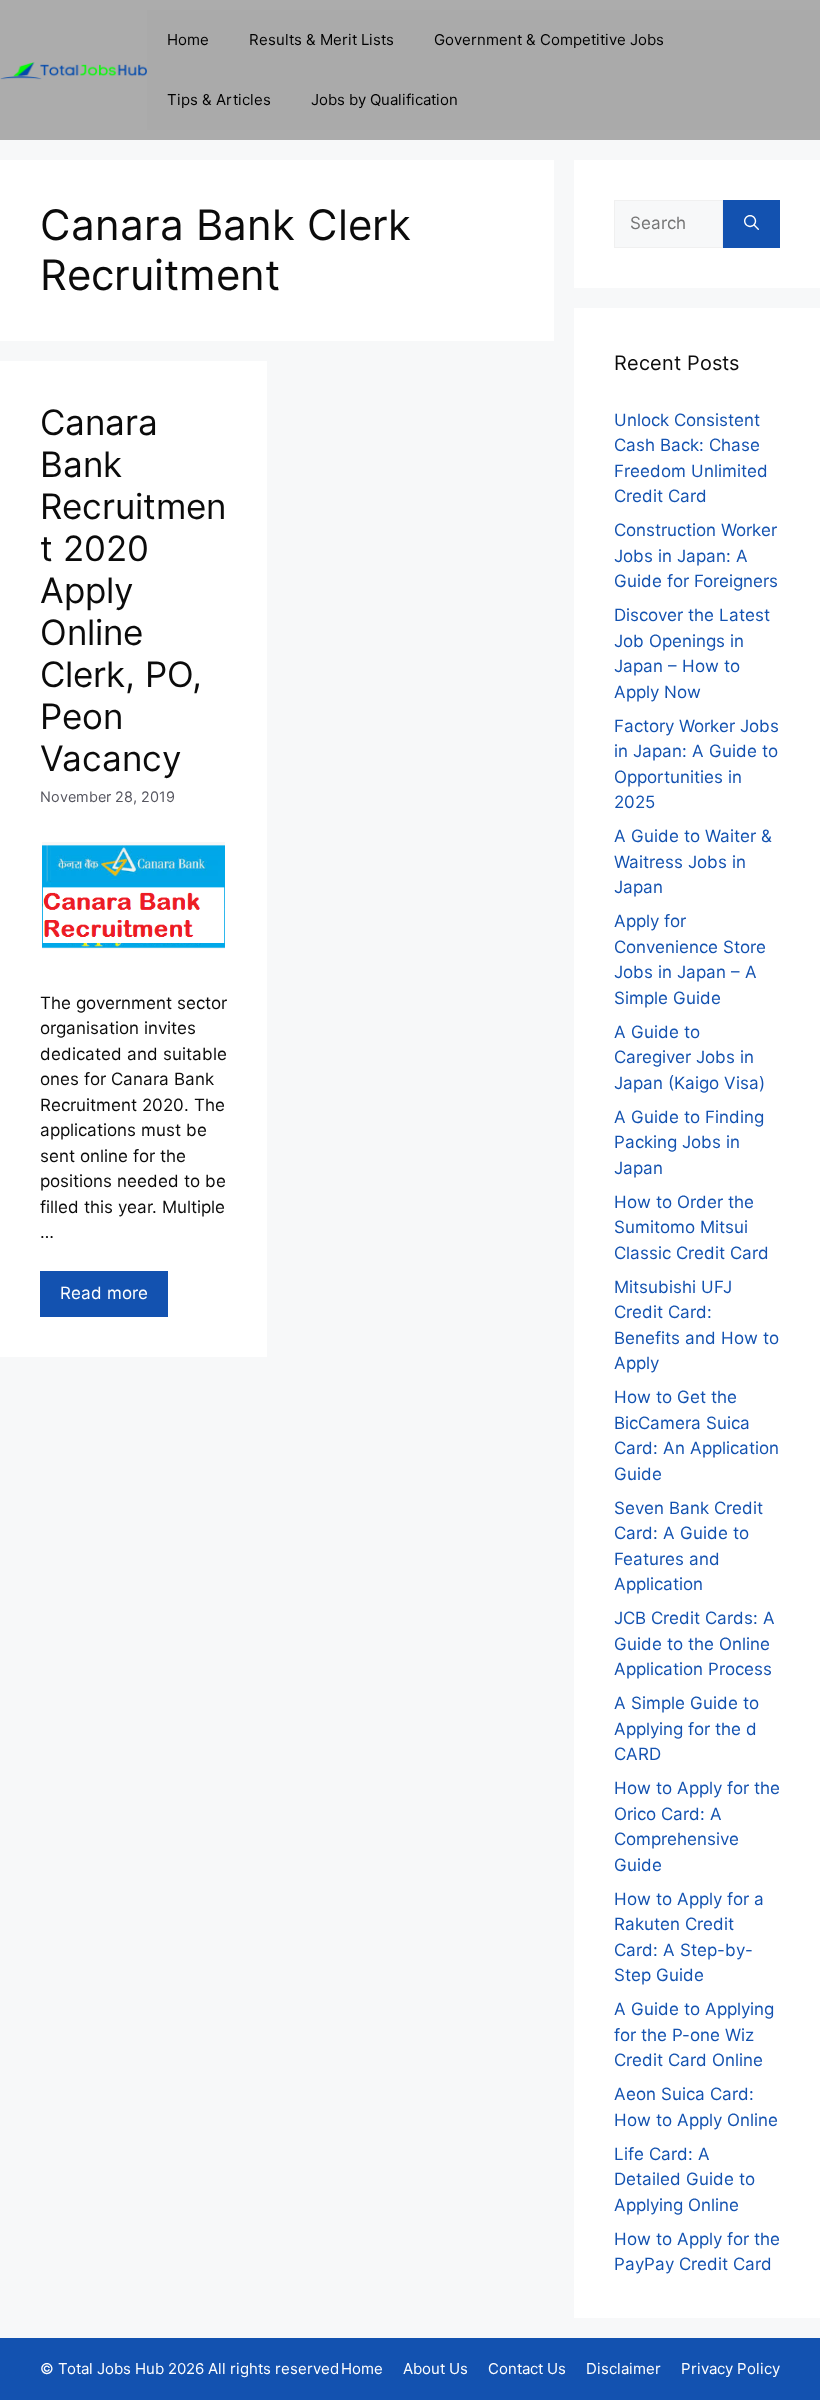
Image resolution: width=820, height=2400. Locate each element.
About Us (435, 2368)
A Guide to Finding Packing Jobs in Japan (689, 1142)
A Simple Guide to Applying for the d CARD (686, 1728)
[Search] (751, 224)
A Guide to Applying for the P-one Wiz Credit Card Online (694, 2034)
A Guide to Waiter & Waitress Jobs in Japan (693, 861)
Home (188, 39)
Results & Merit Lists (321, 39)
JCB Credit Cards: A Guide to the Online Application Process (694, 1643)
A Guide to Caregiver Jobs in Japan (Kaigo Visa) (689, 1057)
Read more (104, 1293)
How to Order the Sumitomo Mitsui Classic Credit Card (691, 1227)
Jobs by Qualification (384, 99)
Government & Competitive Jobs (549, 39)
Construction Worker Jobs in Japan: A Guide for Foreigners (696, 555)
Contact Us (527, 2368)
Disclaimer (623, 2368)
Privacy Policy (730, 2368)
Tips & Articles (219, 99)
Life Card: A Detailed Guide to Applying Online (684, 2179)
